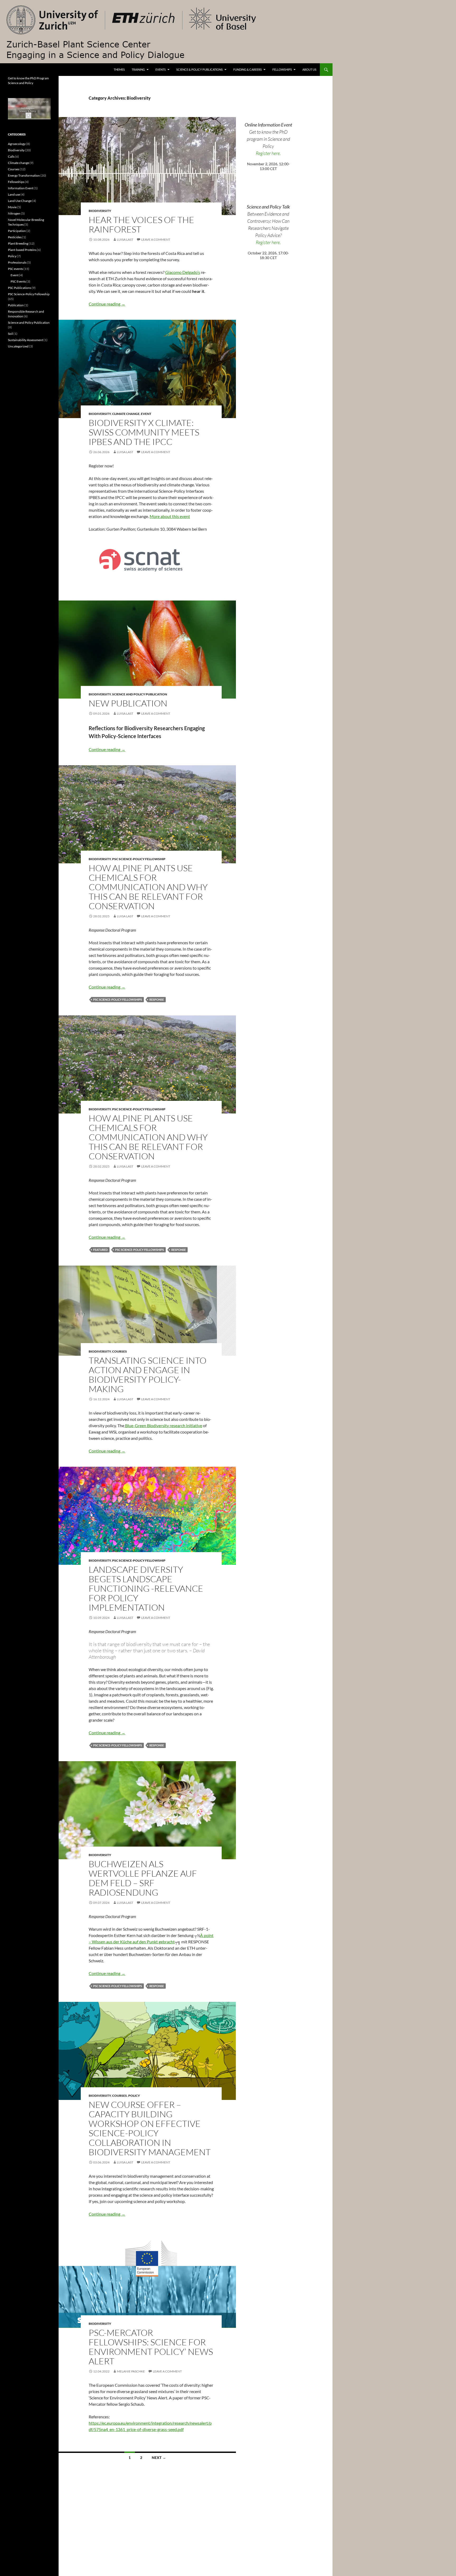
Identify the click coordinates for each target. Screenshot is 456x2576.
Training (138, 69)
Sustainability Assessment (25, 340)
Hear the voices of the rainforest (141, 224)
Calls (11, 156)
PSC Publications (20, 288)
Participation (17, 231)
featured (100, 1250)
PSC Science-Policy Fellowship (139, 859)
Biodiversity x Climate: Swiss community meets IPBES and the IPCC (144, 432)
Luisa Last (125, 239)
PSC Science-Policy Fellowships (118, 999)
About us (309, 69)
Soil (10, 334)
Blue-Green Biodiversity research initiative (163, 1425)
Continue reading (107, 304)
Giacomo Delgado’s (183, 272)
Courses (120, 1351)
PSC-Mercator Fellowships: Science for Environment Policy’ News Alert (151, 2347)
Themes (119, 69)
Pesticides (15, 237)
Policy (134, 2096)
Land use (14, 194)
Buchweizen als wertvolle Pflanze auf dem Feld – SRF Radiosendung (143, 1878)
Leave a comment (156, 239)
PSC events (15, 269)
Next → (159, 2458)
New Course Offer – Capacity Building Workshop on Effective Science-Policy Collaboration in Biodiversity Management (150, 2128)
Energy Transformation (24, 175)
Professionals (17, 262)
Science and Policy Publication (140, 694)
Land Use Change (20, 201)
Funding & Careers (248, 69)
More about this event (170, 516)
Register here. (268, 153)
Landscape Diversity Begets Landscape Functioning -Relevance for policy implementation (146, 1588)
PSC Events (18, 281)
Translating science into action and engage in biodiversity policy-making (148, 1375)
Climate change (126, 414)
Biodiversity (100, 211)
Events (161, 69)
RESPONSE (157, 999)
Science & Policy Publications (199, 69)
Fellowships (282, 69)
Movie (12, 207)
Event (146, 414)
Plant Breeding (18, 243)
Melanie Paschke (131, 2371)
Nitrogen (14, 213)
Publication (16, 305)
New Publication (128, 703)
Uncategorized (18, 346)
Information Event (21, 188)
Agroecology (17, 144)
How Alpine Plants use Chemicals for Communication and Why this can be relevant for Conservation (148, 887)
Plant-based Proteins (22, 250)
